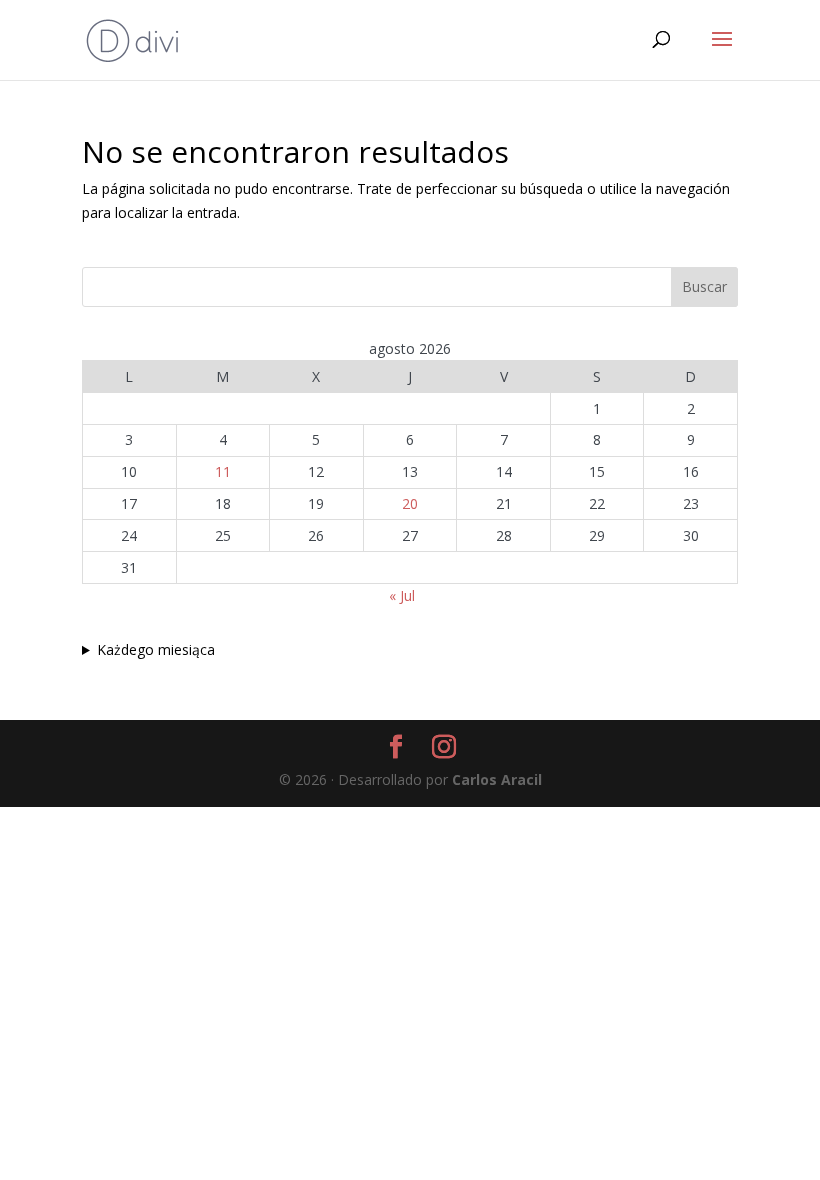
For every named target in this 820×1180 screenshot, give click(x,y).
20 (410, 503)
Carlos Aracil (497, 779)
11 (223, 471)
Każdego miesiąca (156, 649)
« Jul (402, 595)
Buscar (704, 286)
